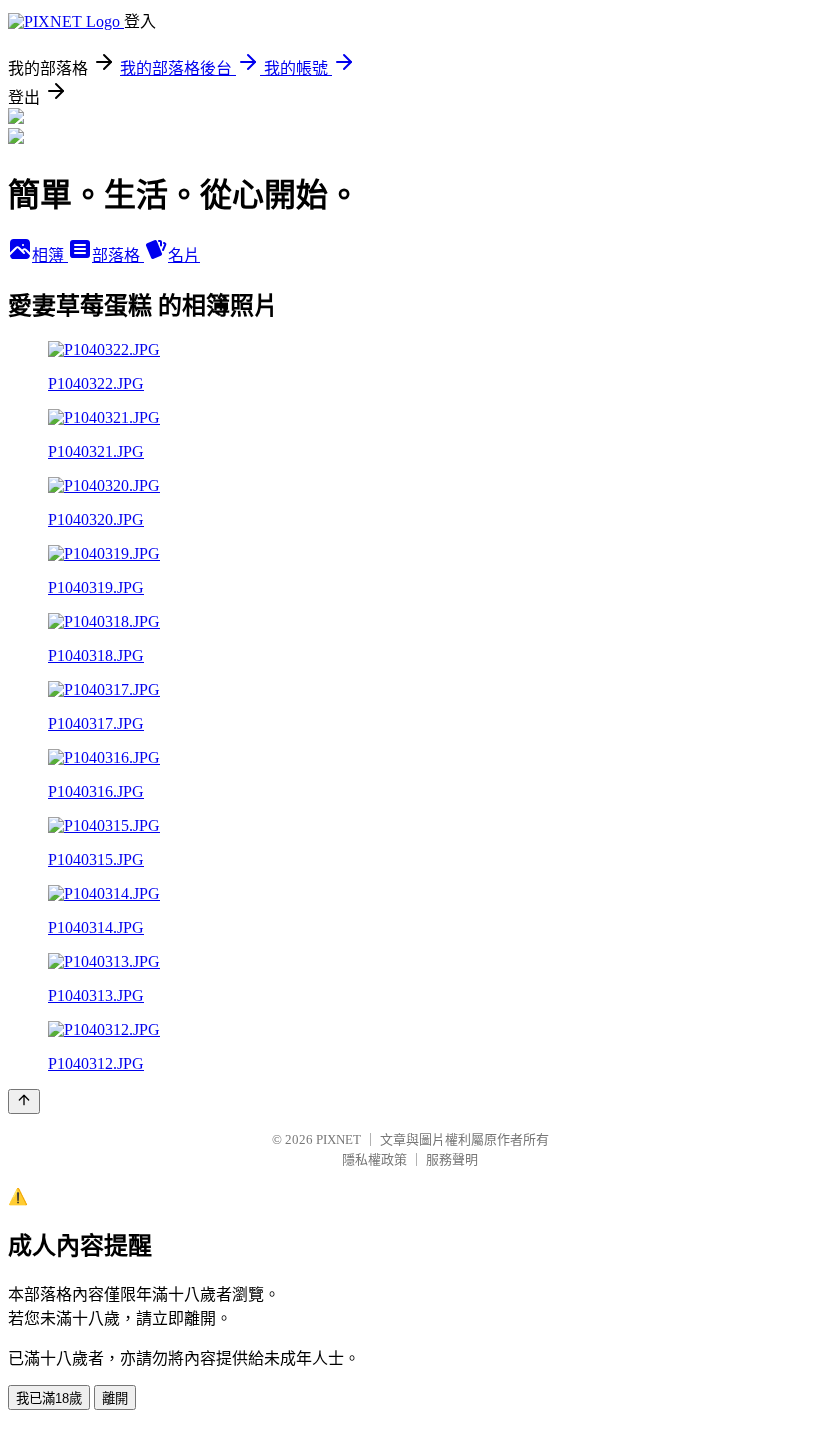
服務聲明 (452, 1159)
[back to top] (24, 1101)
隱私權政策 (374, 1159)
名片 (184, 255)
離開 (115, 1398)
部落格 (118, 255)
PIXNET (338, 1139)
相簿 (50, 255)
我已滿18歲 (49, 1398)
